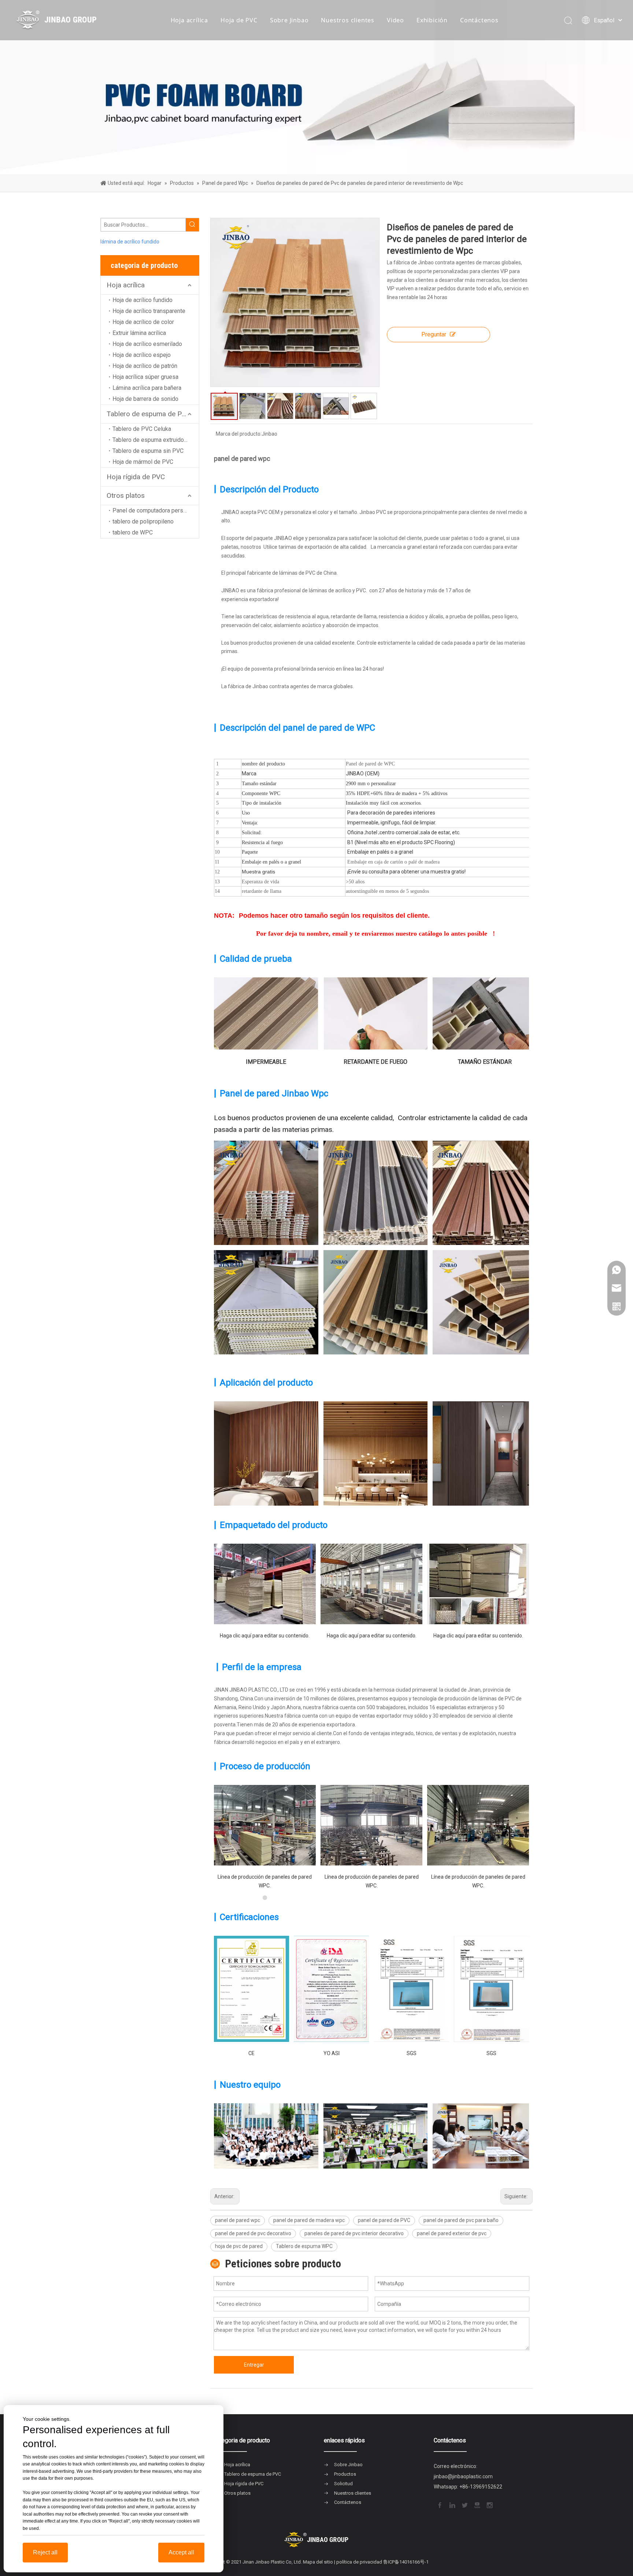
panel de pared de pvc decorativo (253, 2233)
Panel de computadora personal (153, 510)
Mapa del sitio (318, 2562)
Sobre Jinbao (289, 20)
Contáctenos (479, 20)
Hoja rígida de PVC (136, 477)
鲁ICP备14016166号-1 (406, 2562)
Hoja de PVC (239, 20)
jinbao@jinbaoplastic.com (463, 2476)
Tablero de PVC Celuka (142, 429)
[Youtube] (477, 2505)
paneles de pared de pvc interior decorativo (354, 2233)
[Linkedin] (452, 2505)
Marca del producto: (239, 434)
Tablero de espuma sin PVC (148, 451)
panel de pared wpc (238, 2220)
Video (395, 20)
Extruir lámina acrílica (139, 333)
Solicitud (343, 2484)
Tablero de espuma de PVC (149, 414)
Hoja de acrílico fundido (142, 300)
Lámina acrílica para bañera (147, 388)
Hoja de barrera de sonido (145, 399)
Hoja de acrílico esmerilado (147, 344)
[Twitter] (464, 2505)
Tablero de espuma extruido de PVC (156, 440)
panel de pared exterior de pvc (452, 2233)
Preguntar (434, 334)
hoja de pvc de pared (239, 2246)
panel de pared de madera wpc (309, 2220)
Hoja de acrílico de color (143, 322)
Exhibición (432, 20)
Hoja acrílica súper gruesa (145, 377)
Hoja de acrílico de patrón (145, 366)
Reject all (45, 2552)
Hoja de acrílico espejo (142, 355)
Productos (345, 2474)
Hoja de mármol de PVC (143, 462)
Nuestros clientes (348, 20)
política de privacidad (359, 2562)
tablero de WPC (133, 532)
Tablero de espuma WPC (304, 2246)
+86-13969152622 (481, 2487)
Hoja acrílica (189, 20)
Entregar (254, 2365)
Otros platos (126, 495)
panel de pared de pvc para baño (461, 2220)
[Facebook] (439, 2505)
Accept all (181, 2552)
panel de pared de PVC (384, 2220)
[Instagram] (489, 2505)
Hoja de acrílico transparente (149, 311)
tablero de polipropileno (143, 521)
